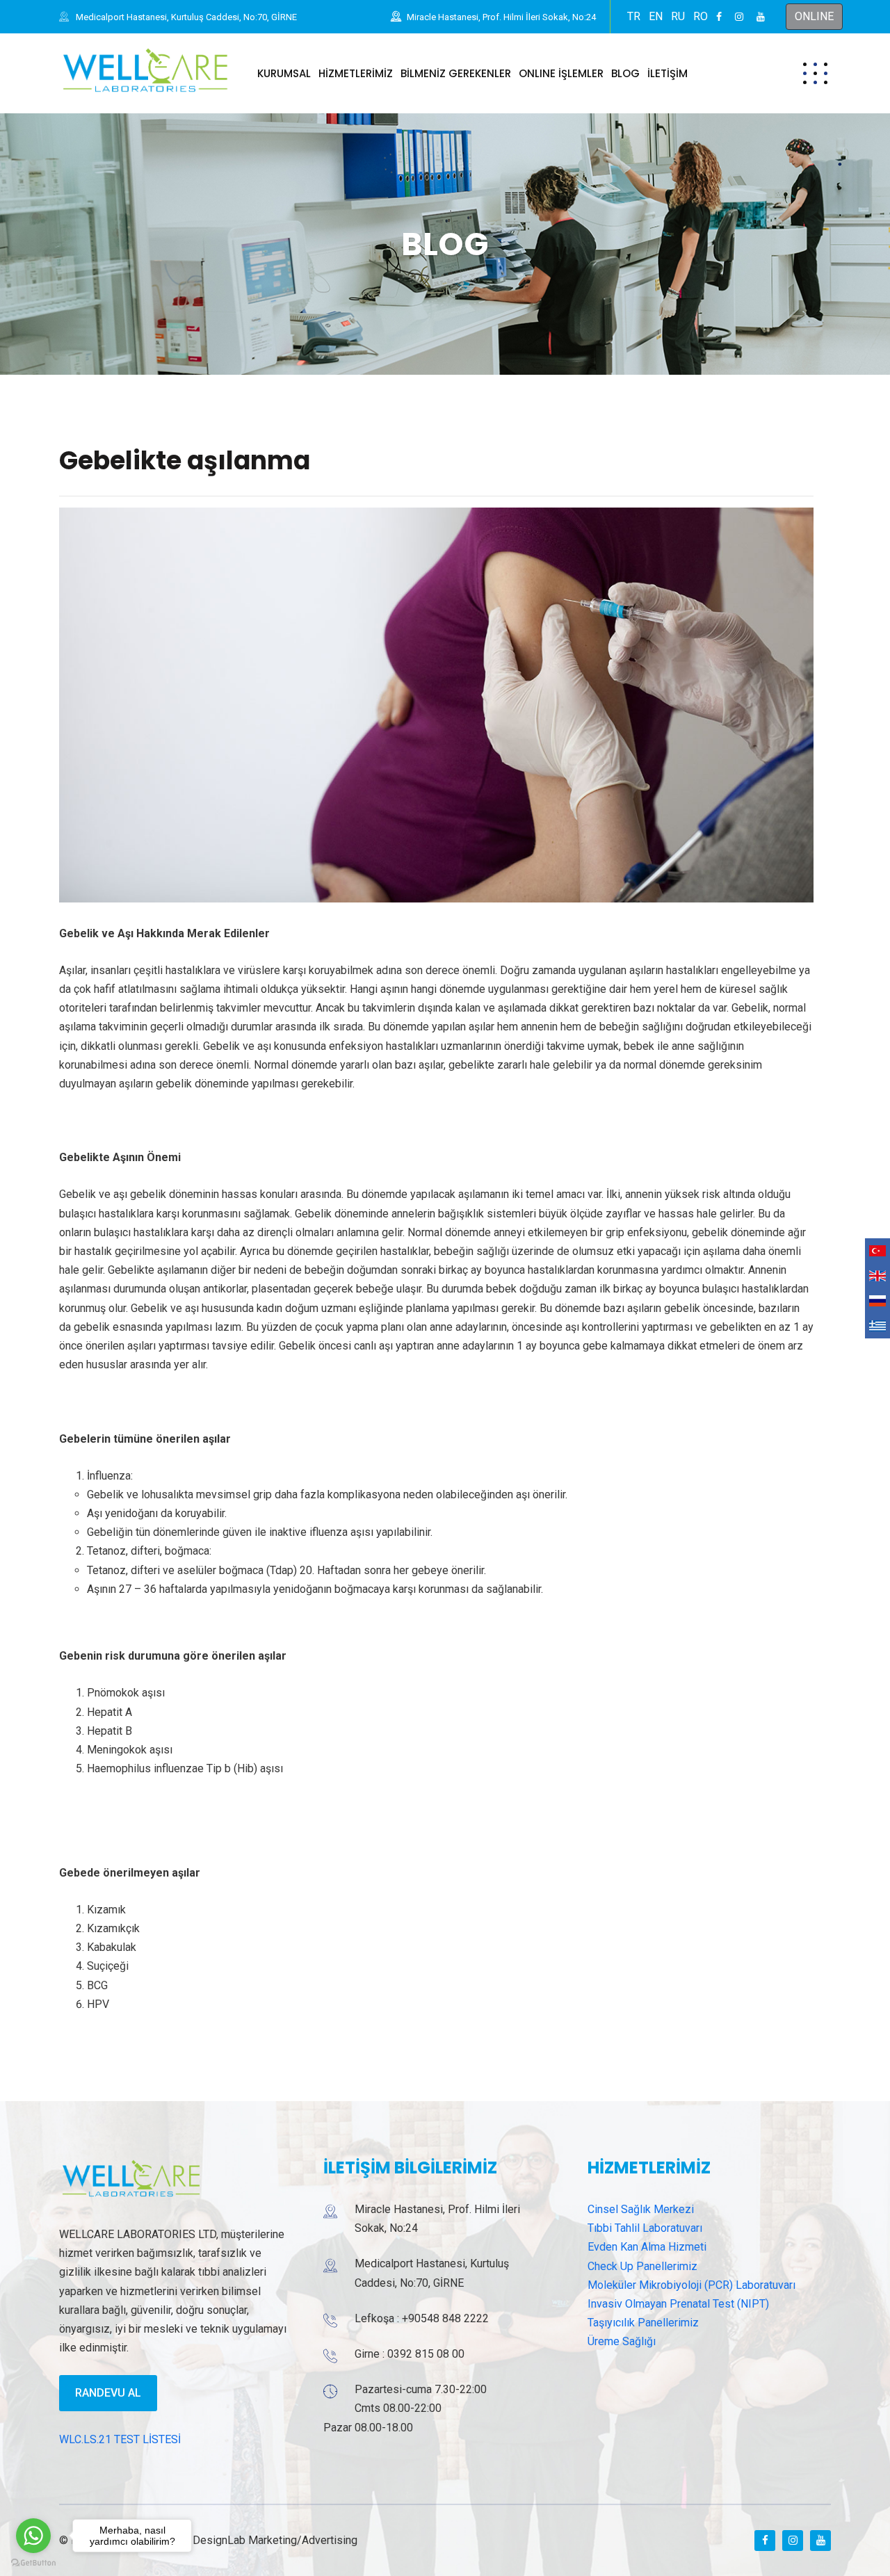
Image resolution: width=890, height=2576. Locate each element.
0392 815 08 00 (426, 2354)
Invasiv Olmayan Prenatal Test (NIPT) (678, 2304)
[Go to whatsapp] (33, 2536)
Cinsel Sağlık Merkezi (641, 2209)
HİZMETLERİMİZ (356, 73)
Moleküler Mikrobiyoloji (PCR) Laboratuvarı (691, 2285)
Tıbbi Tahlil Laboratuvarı (645, 2228)
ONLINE (814, 16)
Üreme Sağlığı (622, 2341)
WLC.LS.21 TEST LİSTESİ (120, 2439)
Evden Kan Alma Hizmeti (647, 2247)
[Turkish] (877, 1251)
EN (656, 16)
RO (701, 16)
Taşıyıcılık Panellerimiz (643, 2323)
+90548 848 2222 (445, 2318)
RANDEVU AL (108, 2393)
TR (634, 16)
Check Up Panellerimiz (642, 2266)
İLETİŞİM (667, 73)
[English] (877, 1276)
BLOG (625, 73)
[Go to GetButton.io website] (33, 2562)
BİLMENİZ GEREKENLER (456, 73)
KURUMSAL (284, 73)
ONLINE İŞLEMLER (561, 73)
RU (678, 16)
